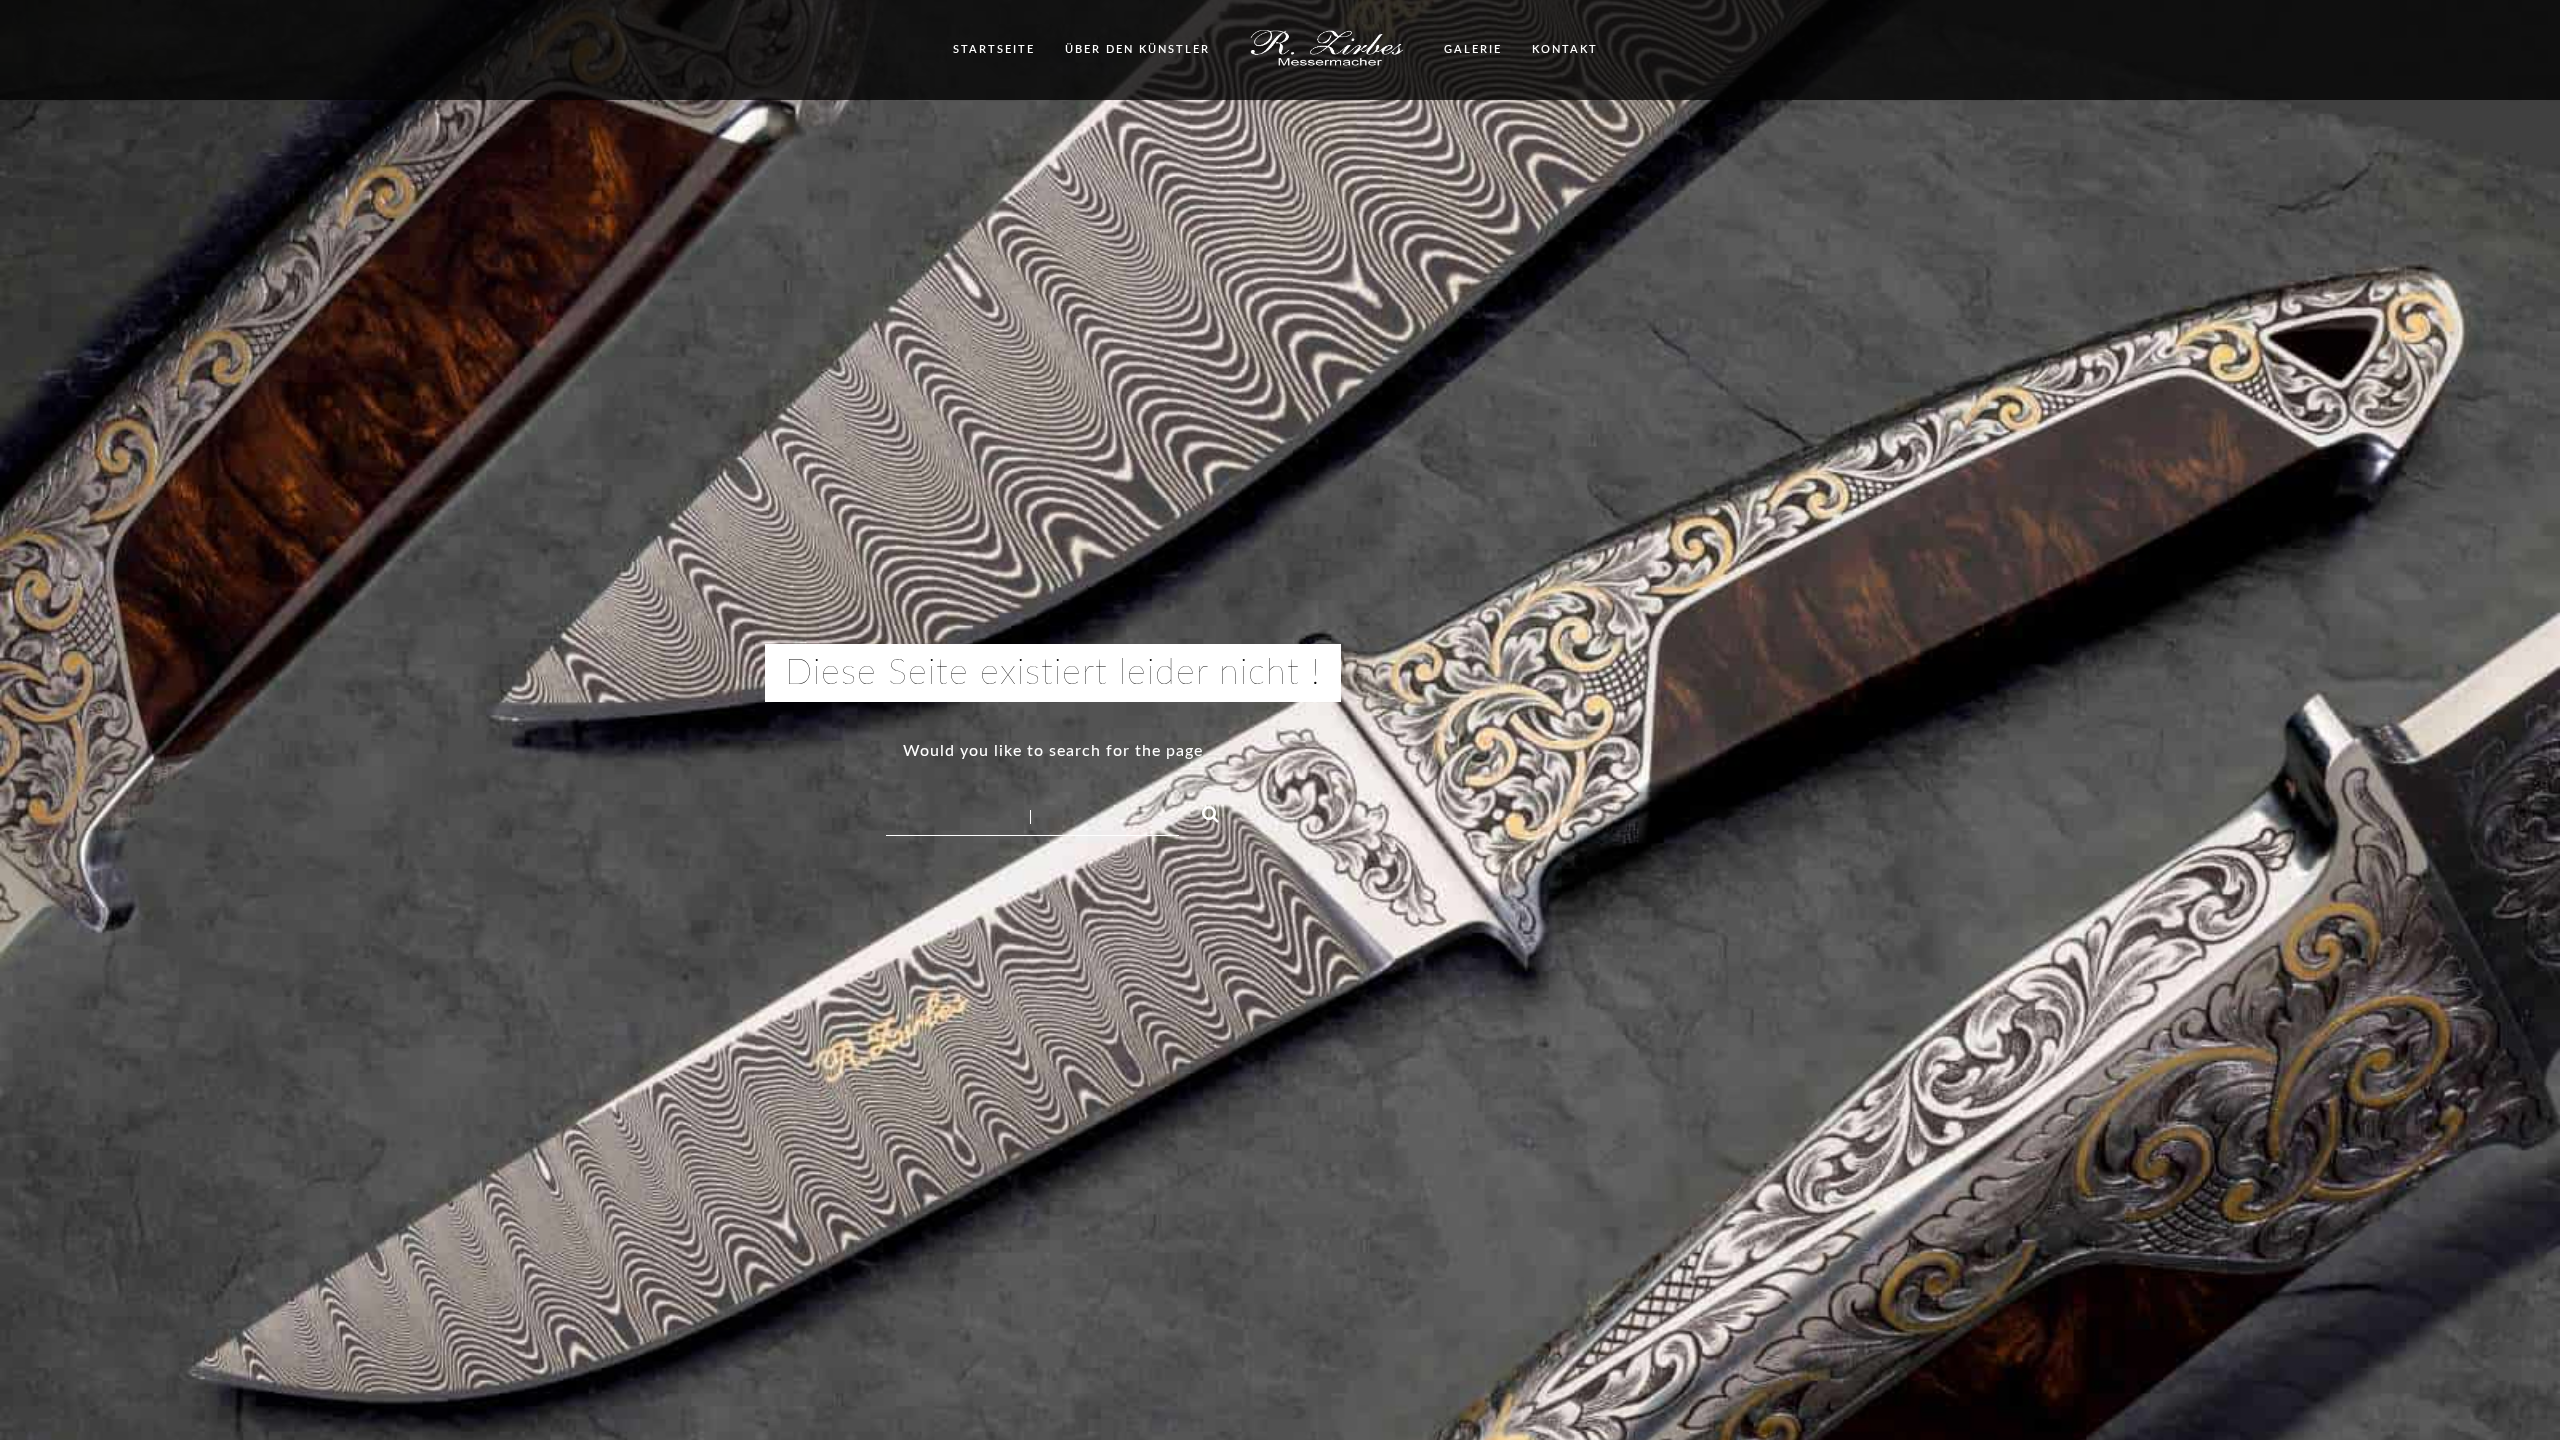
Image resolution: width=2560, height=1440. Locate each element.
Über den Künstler (1137, 49)
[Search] (1202, 811)
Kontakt (1565, 49)
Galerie (1473, 49)
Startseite (994, 49)
